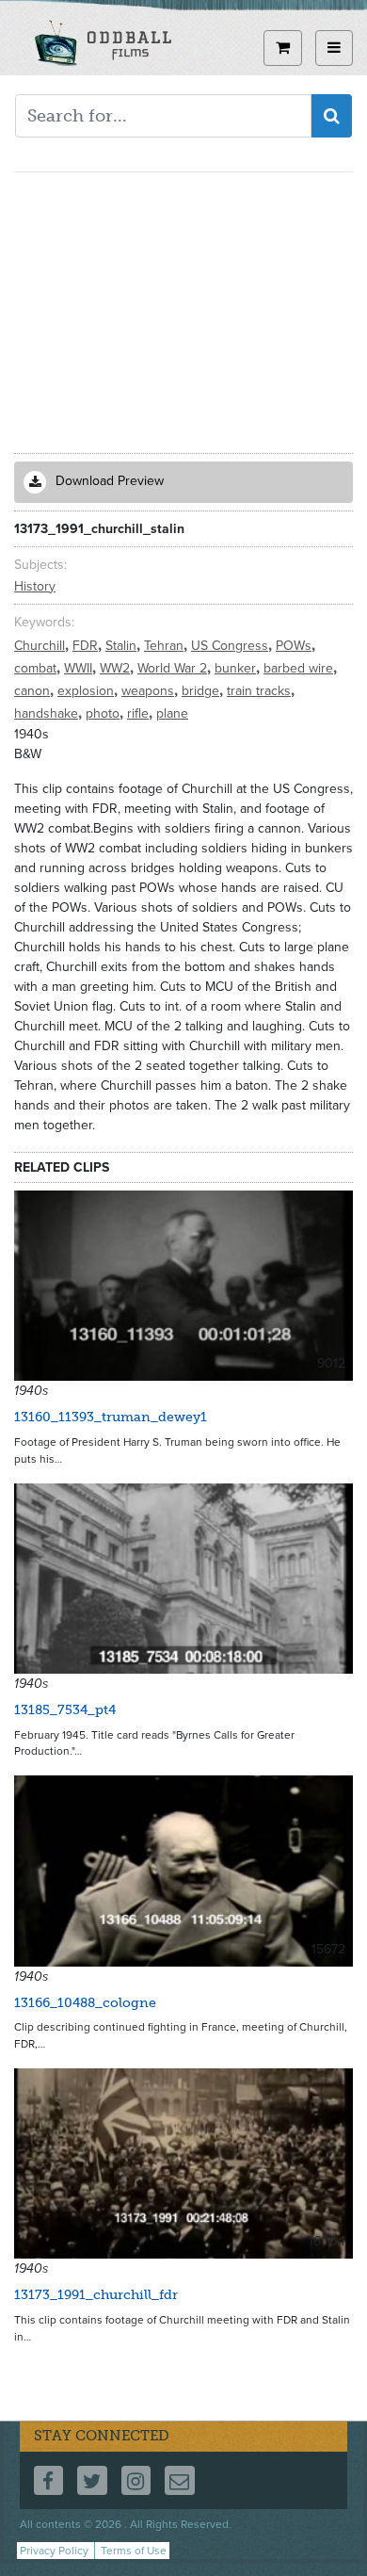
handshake (48, 713)
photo (104, 713)
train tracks (261, 691)
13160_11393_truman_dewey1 (111, 1417)
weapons (150, 691)
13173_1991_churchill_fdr (96, 2295)
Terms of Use (134, 2551)
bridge (202, 691)
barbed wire (300, 668)
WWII (80, 668)
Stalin (123, 646)
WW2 (117, 668)
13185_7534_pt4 (65, 1710)
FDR (87, 646)
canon (34, 691)
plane (172, 713)
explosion (88, 691)
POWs (295, 646)
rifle (140, 713)
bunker (237, 668)
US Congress (231, 646)
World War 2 (174, 668)
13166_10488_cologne (85, 2003)
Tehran (166, 646)
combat (37, 668)
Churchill (41, 646)
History (35, 586)
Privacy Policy (54, 2551)
